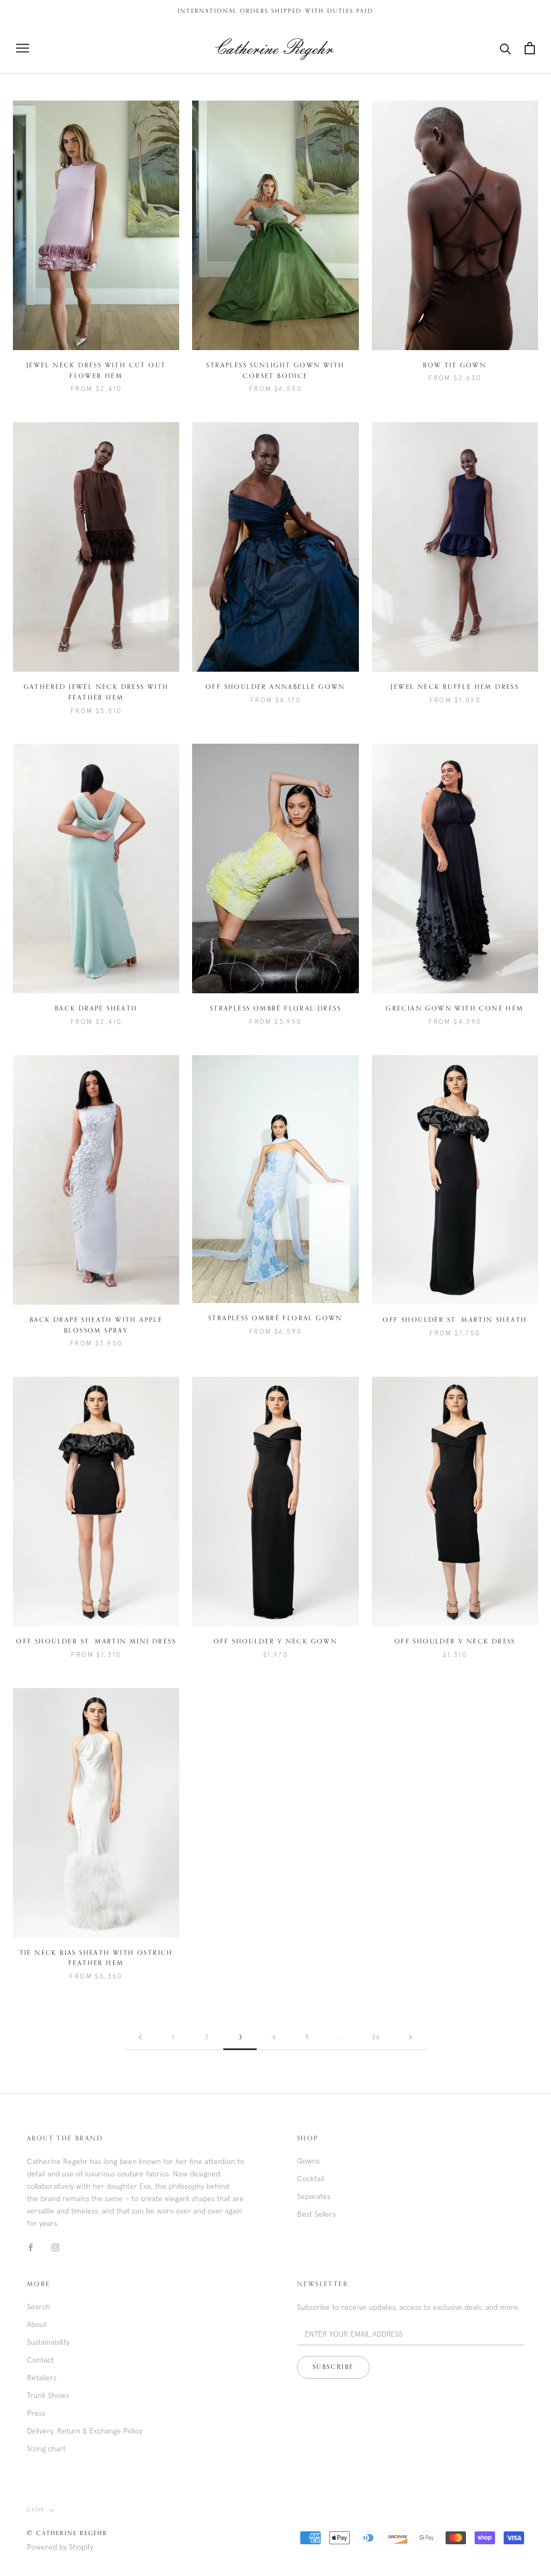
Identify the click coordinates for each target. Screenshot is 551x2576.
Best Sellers (316, 2214)
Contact (40, 2360)
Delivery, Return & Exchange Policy (84, 2431)
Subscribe (333, 2367)
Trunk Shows (48, 2395)
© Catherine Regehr (67, 2533)
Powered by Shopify (60, 2547)
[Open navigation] (23, 48)
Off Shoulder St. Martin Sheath (455, 1320)
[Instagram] (55, 2247)
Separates (314, 2196)
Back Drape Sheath (96, 1009)
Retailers (42, 2378)
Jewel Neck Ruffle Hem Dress (455, 687)
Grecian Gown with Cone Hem (455, 1009)
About (37, 2324)
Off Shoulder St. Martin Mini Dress (96, 1642)
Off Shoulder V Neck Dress (455, 1642)
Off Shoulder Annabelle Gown (275, 687)
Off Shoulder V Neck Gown (276, 1642)
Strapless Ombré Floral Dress (275, 1009)
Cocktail (310, 2179)
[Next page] (411, 2038)
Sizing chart (46, 2449)
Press (36, 2413)
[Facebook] (31, 2247)
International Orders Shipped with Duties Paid (275, 11)
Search (38, 2307)
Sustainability (48, 2342)
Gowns (308, 2161)
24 (375, 2038)
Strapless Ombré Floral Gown (275, 1319)
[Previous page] (140, 2038)
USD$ (36, 2510)
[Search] (506, 48)
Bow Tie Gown (455, 366)
